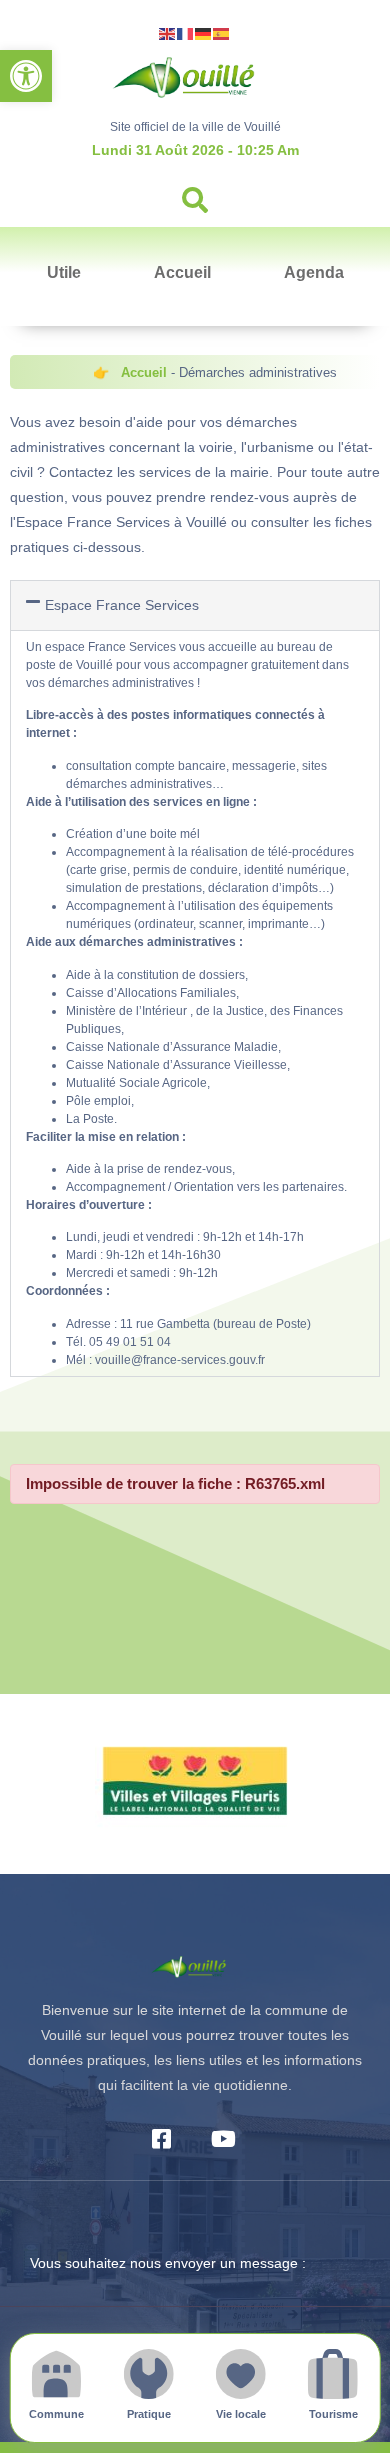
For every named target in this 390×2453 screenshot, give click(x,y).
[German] (204, 32)
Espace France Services (122, 605)
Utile (64, 272)
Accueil (182, 272)
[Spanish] (222, 32)
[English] (168, 32)
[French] (186, 32)
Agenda (314, 272)
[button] (26, 76)
